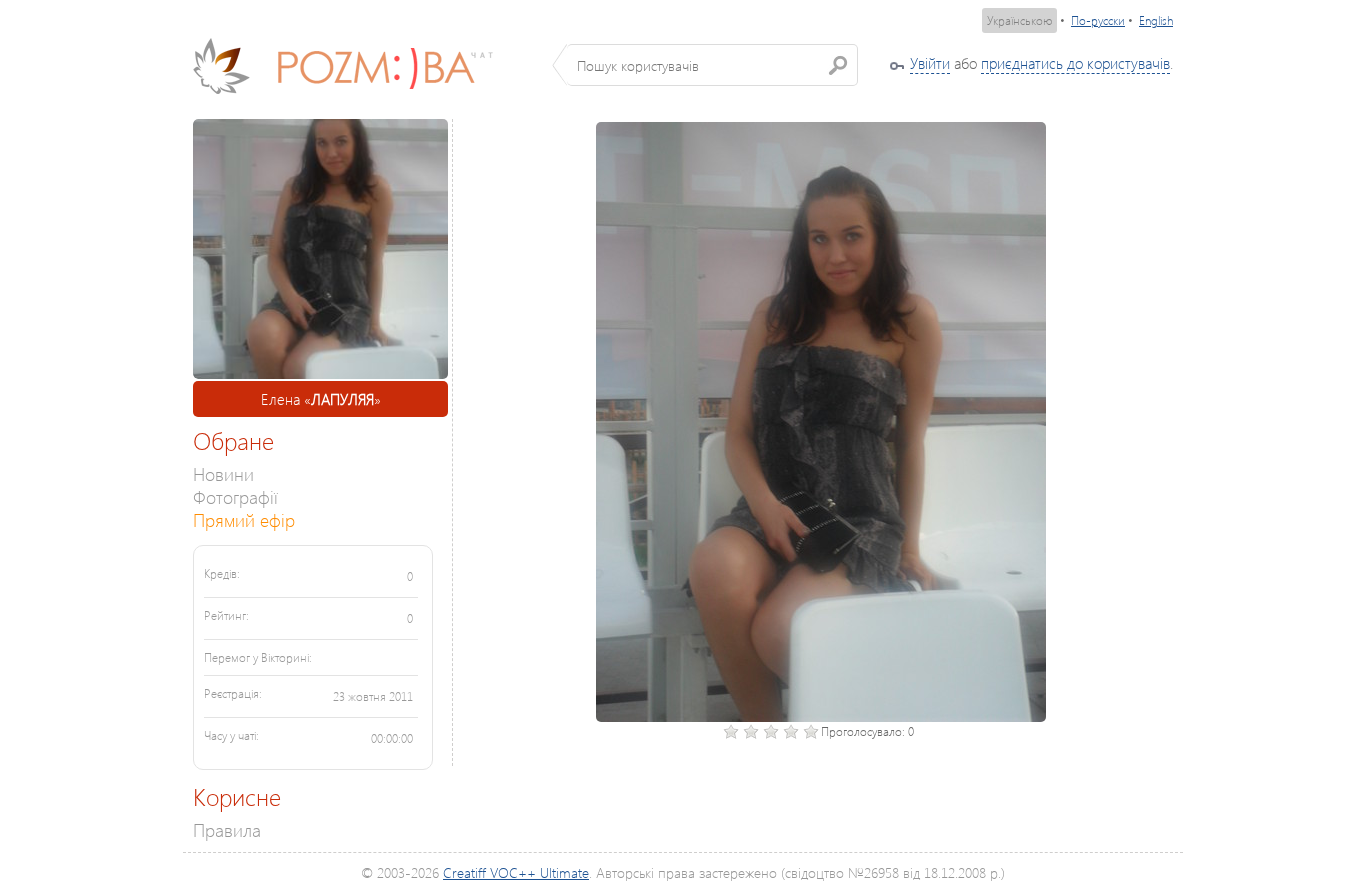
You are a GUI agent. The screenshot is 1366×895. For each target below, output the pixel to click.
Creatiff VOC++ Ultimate (516, 872)
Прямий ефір (244, 519)
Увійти (930, 63)
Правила (227, 829)
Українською (1019, 20)
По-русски (1098, 20)
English (1156, 20)
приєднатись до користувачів (1075, 63)
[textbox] (712, 65)
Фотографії (235, 496)
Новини (223, 473)
